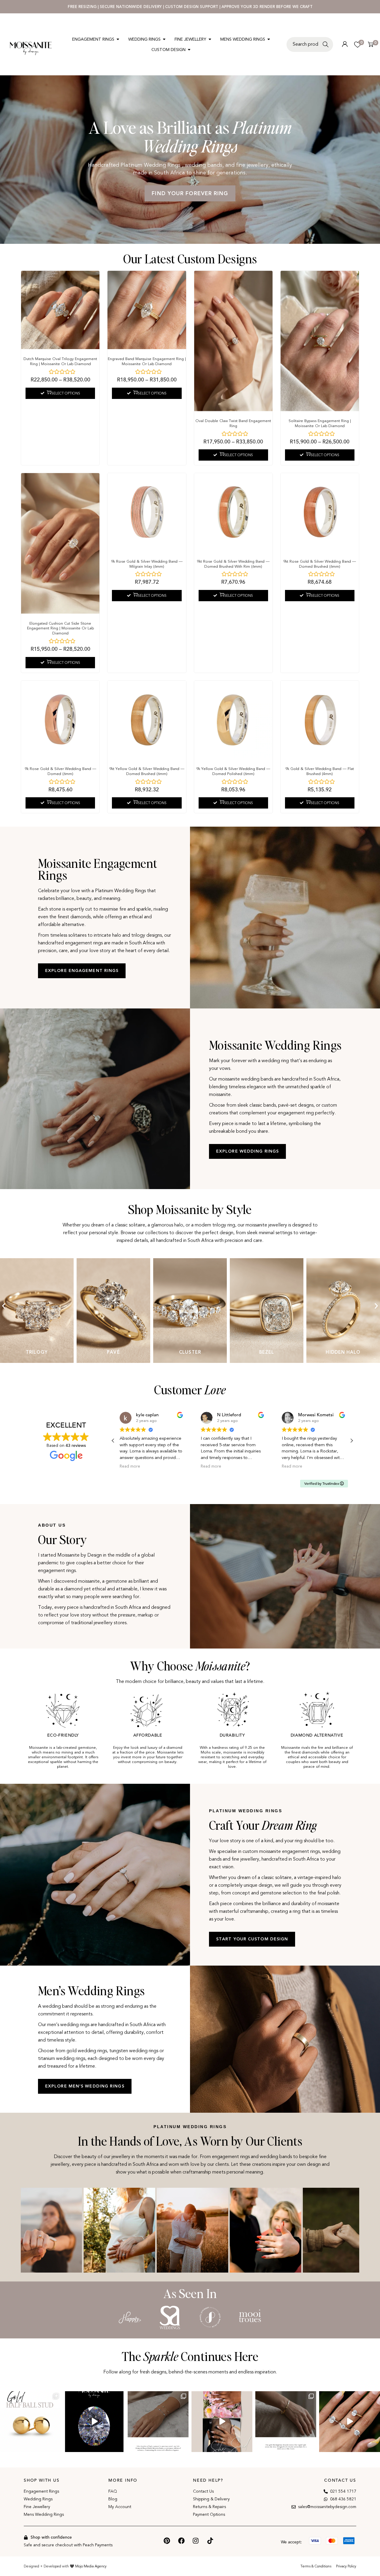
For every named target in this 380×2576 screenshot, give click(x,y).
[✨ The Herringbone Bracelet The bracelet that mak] (286, 2422)
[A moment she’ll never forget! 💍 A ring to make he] (222, 2422)
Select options (66, 393)
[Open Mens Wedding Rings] (269, 39)
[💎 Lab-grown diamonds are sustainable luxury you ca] (94, 2422)
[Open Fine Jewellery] (210, 39)
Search (327, 48)
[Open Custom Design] (189, 50)
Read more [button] (130, 1466)
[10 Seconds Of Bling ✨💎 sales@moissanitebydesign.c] (350, 2422)
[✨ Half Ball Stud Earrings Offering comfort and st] (30, 2422)
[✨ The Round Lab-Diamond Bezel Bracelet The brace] (158, 2422)
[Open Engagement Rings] (118, 39)
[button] (4, 1306)
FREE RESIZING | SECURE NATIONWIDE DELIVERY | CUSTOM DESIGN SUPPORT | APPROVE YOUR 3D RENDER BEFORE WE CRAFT (190, 7)
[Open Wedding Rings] (164, 39)
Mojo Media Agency (91, 2566)
